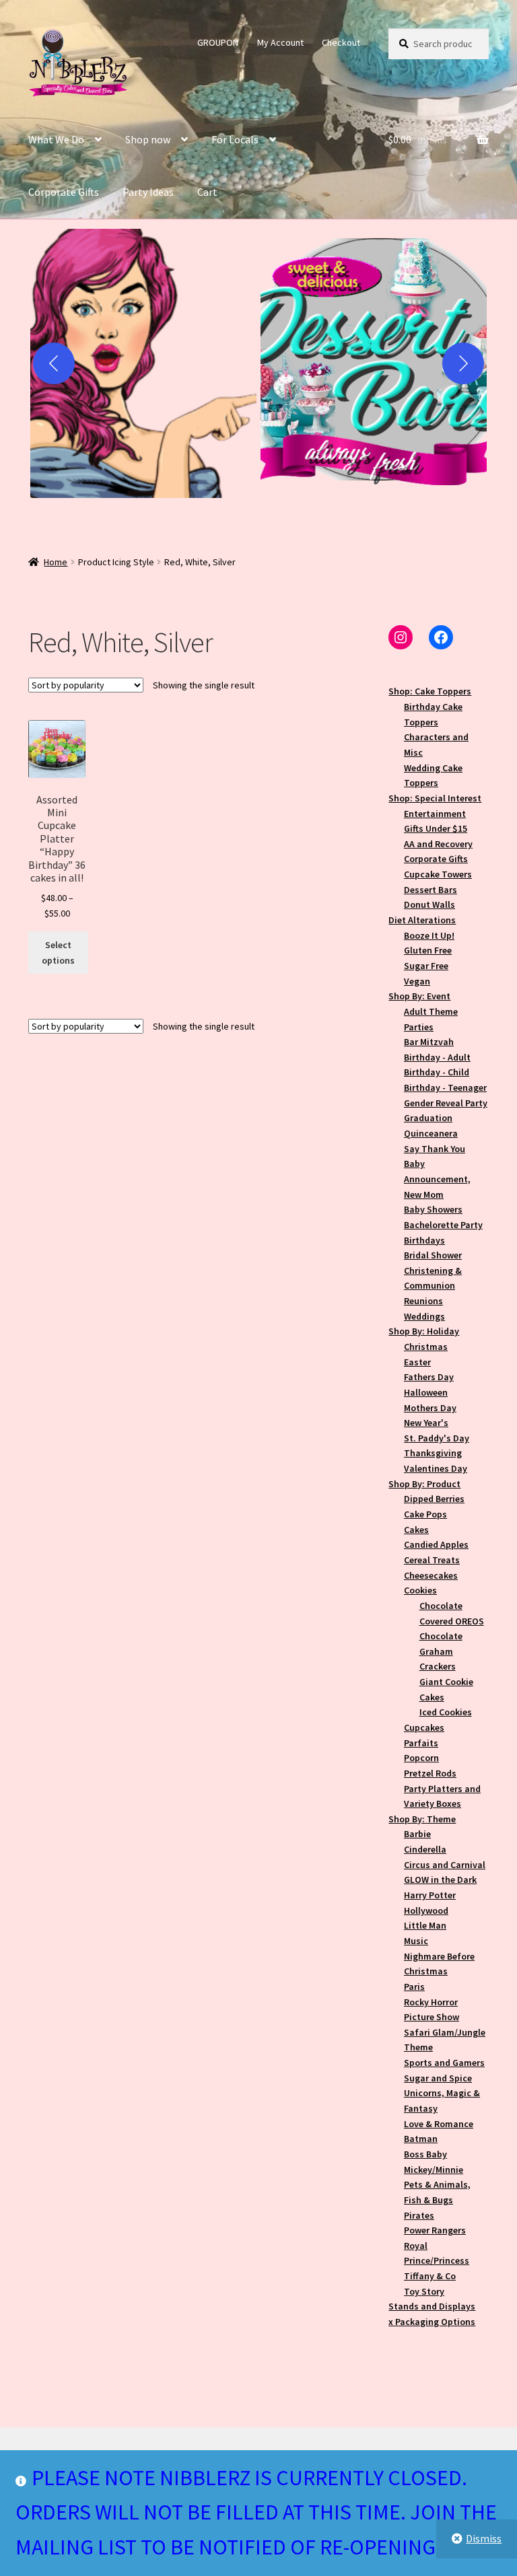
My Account (280, 42)
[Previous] (54, 363)
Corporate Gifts (64, 192)
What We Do (56, 139)
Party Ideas (148, 192)
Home (56, 562)
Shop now (148, 139)
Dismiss (484, 2538)
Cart (207, 192)
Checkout (341, 42)
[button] (143, 363)
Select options (58, 953)
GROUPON (218, 42)
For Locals (235, 139)
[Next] (463, 363)
